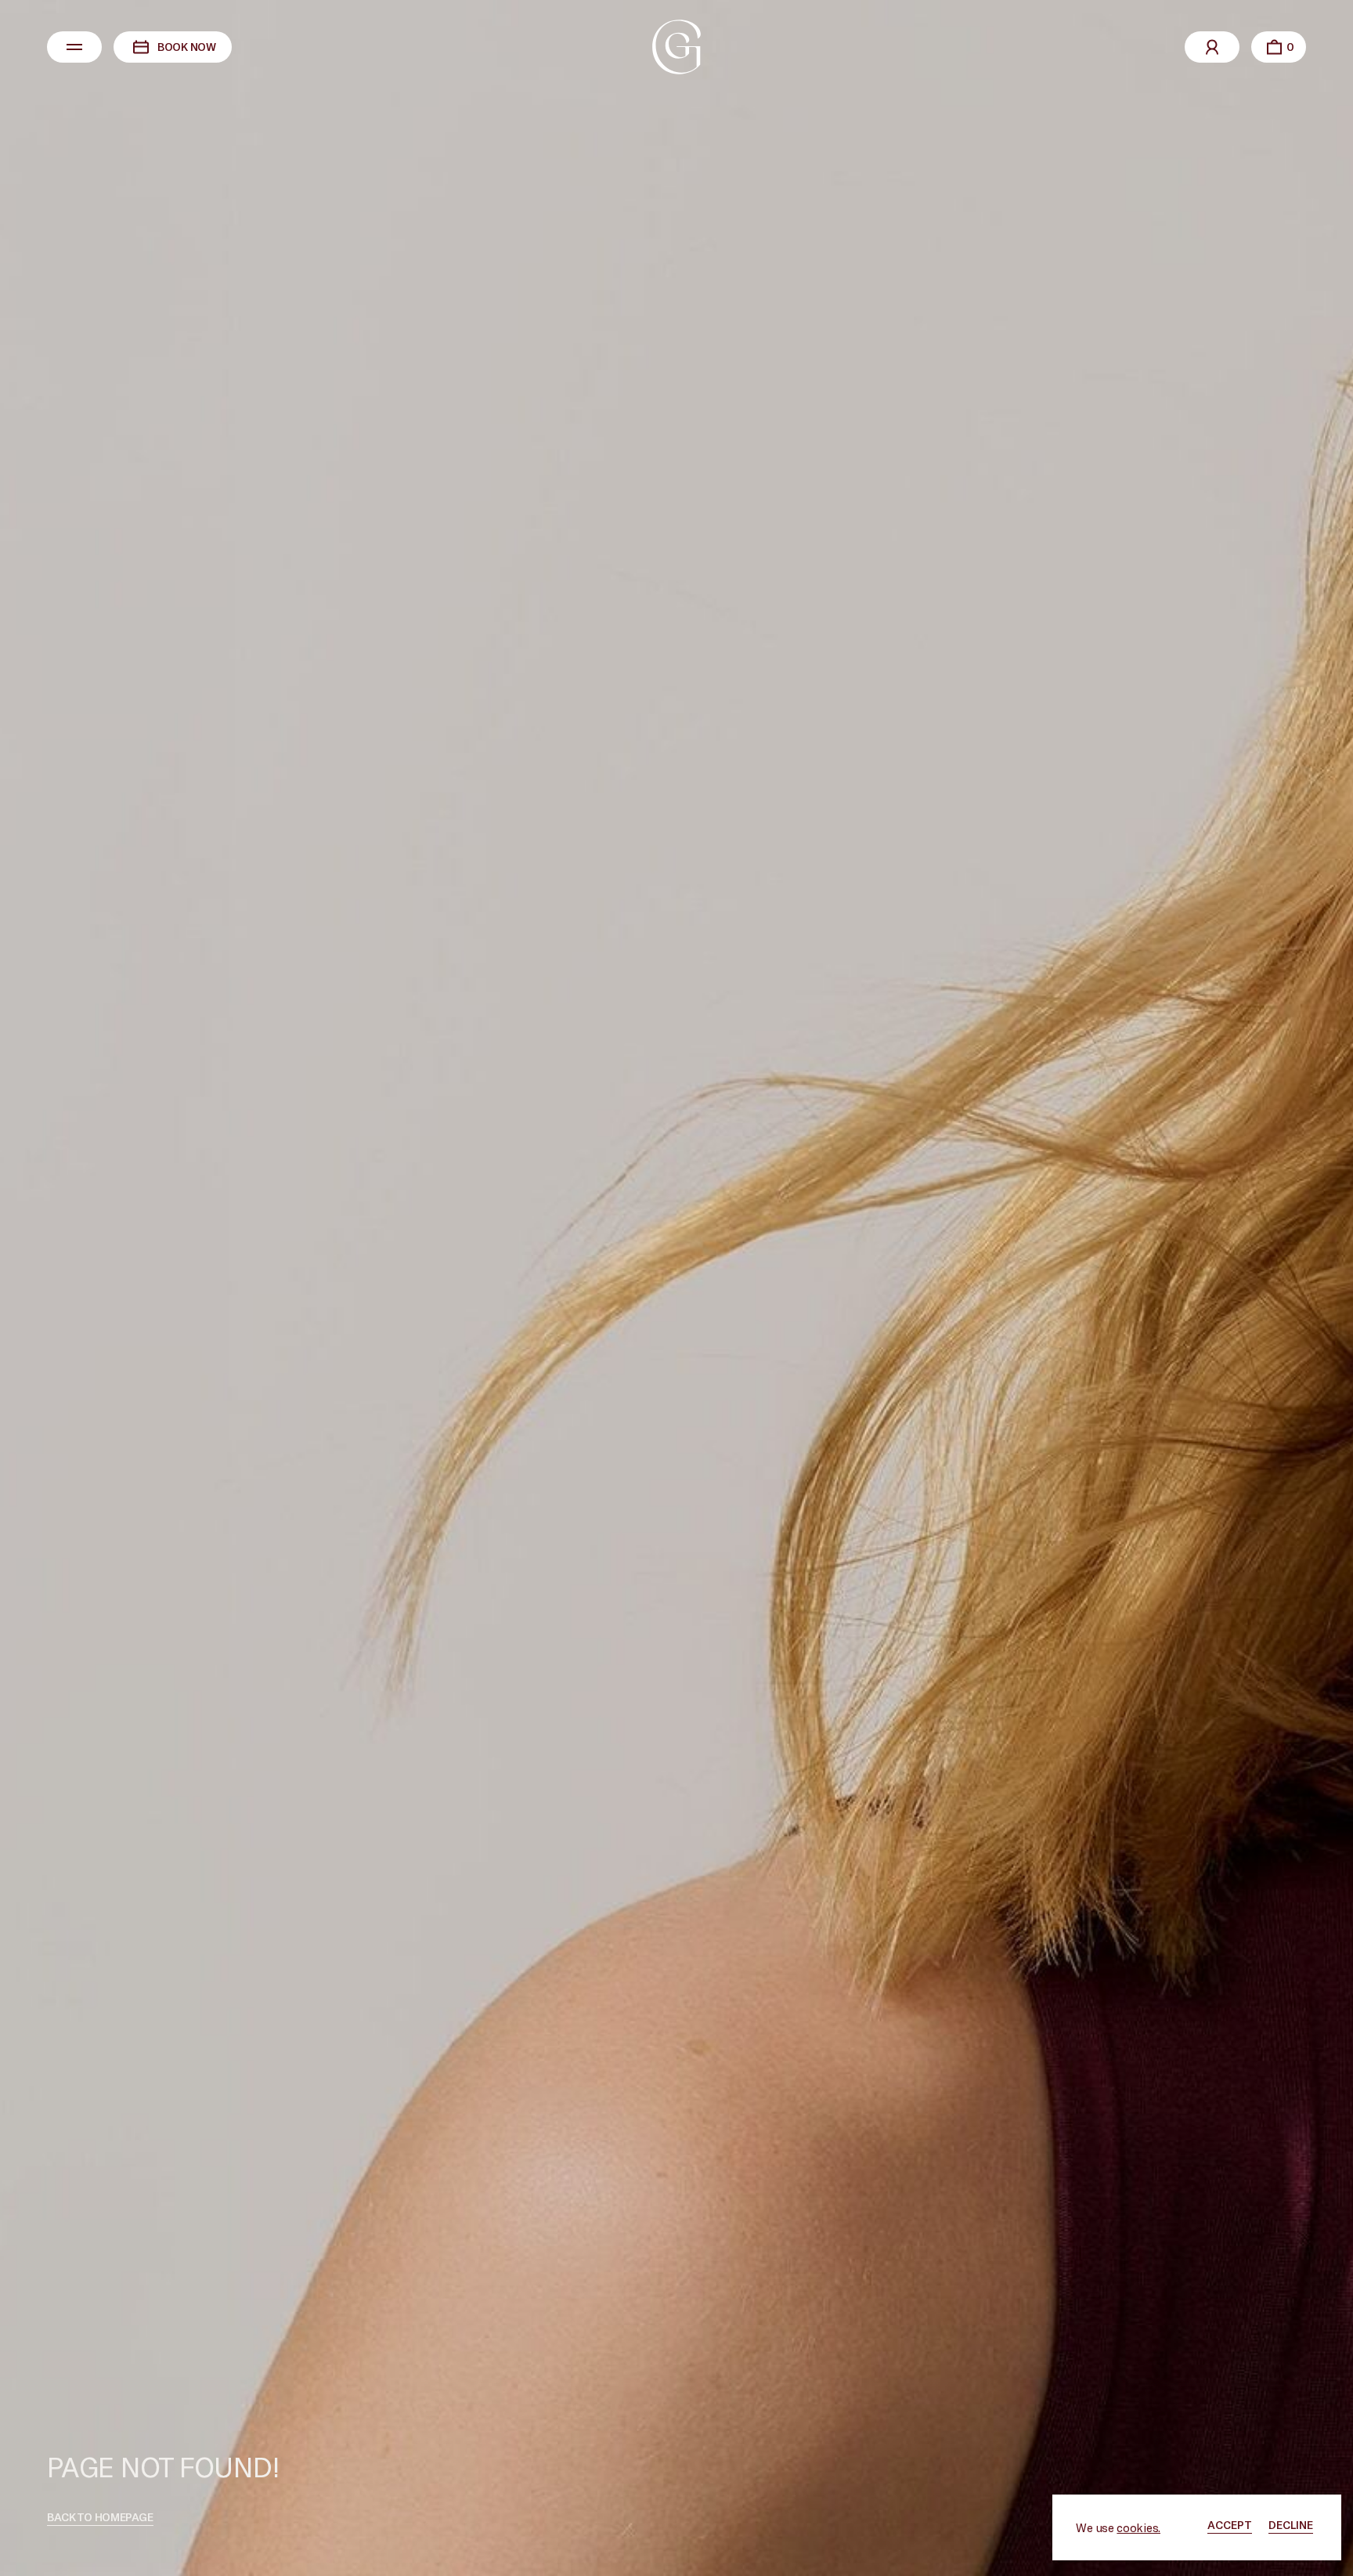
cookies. (1138, 2527)
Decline (1291, 2525)
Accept (1230, 2525)
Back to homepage (100, 2517)
